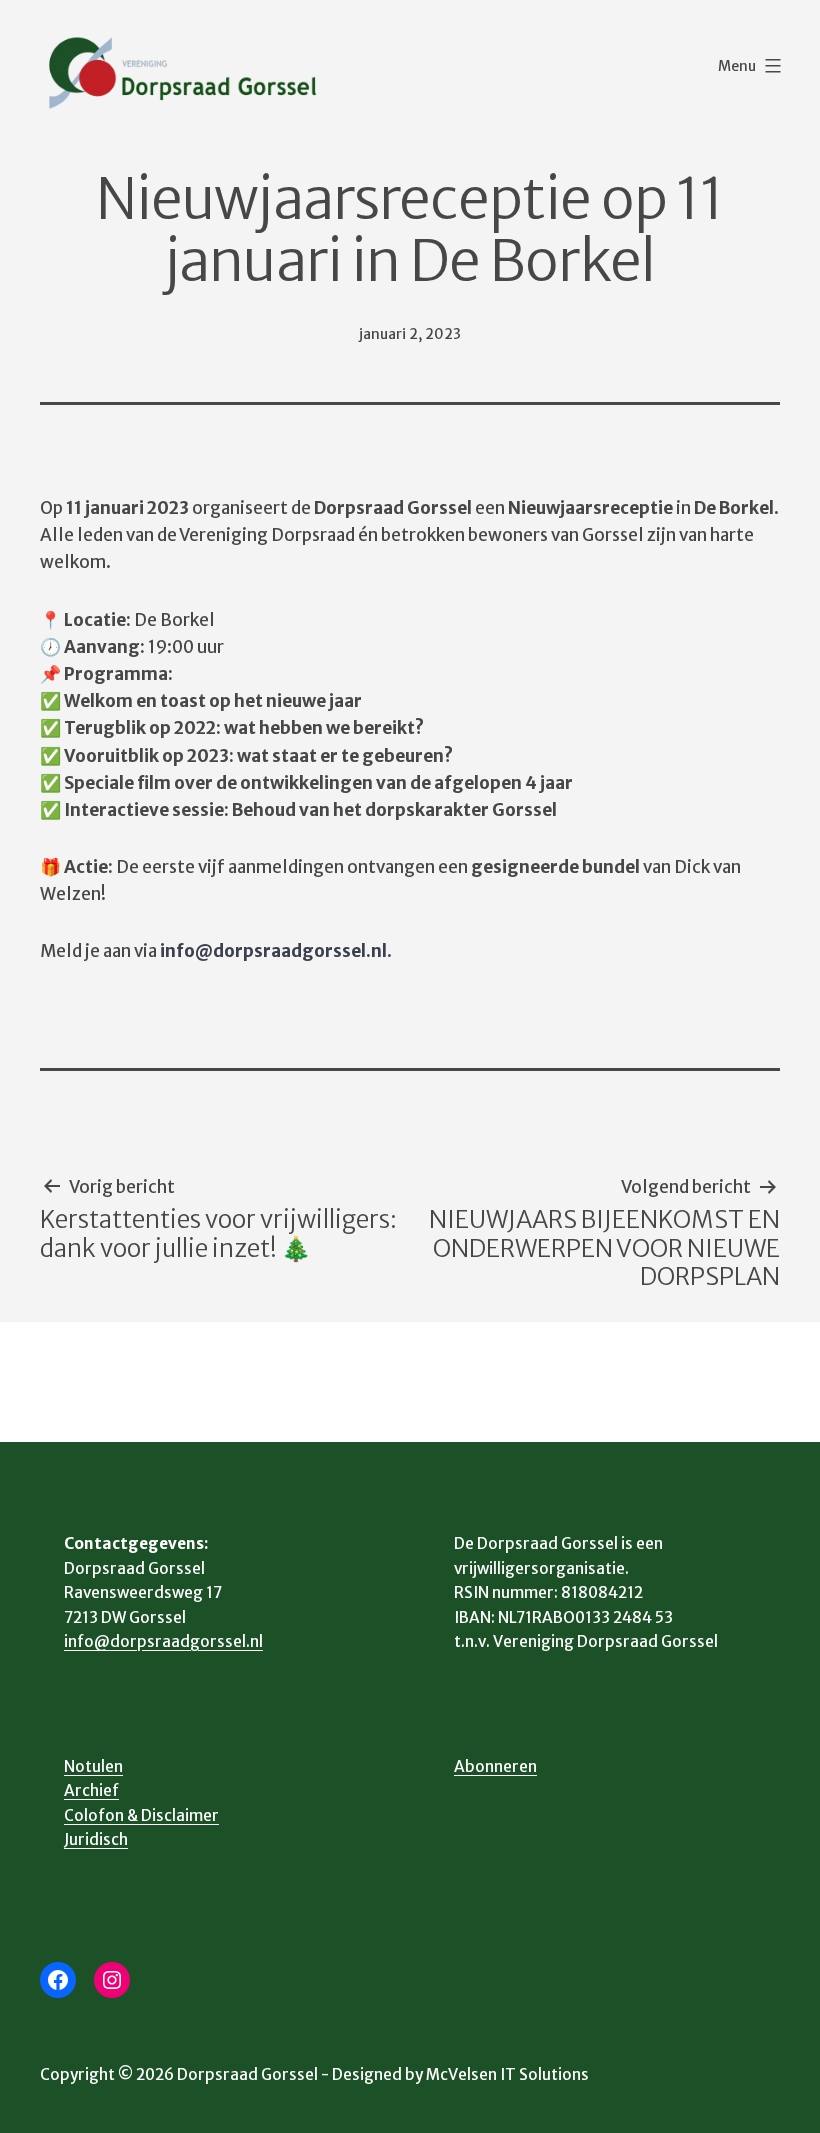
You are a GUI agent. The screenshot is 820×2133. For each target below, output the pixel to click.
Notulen (93, 1766)
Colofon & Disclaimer (141, 1815)
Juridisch (96, 1839)
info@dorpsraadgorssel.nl (163, 1641)
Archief (91, 1790)
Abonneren (495, 1766)
